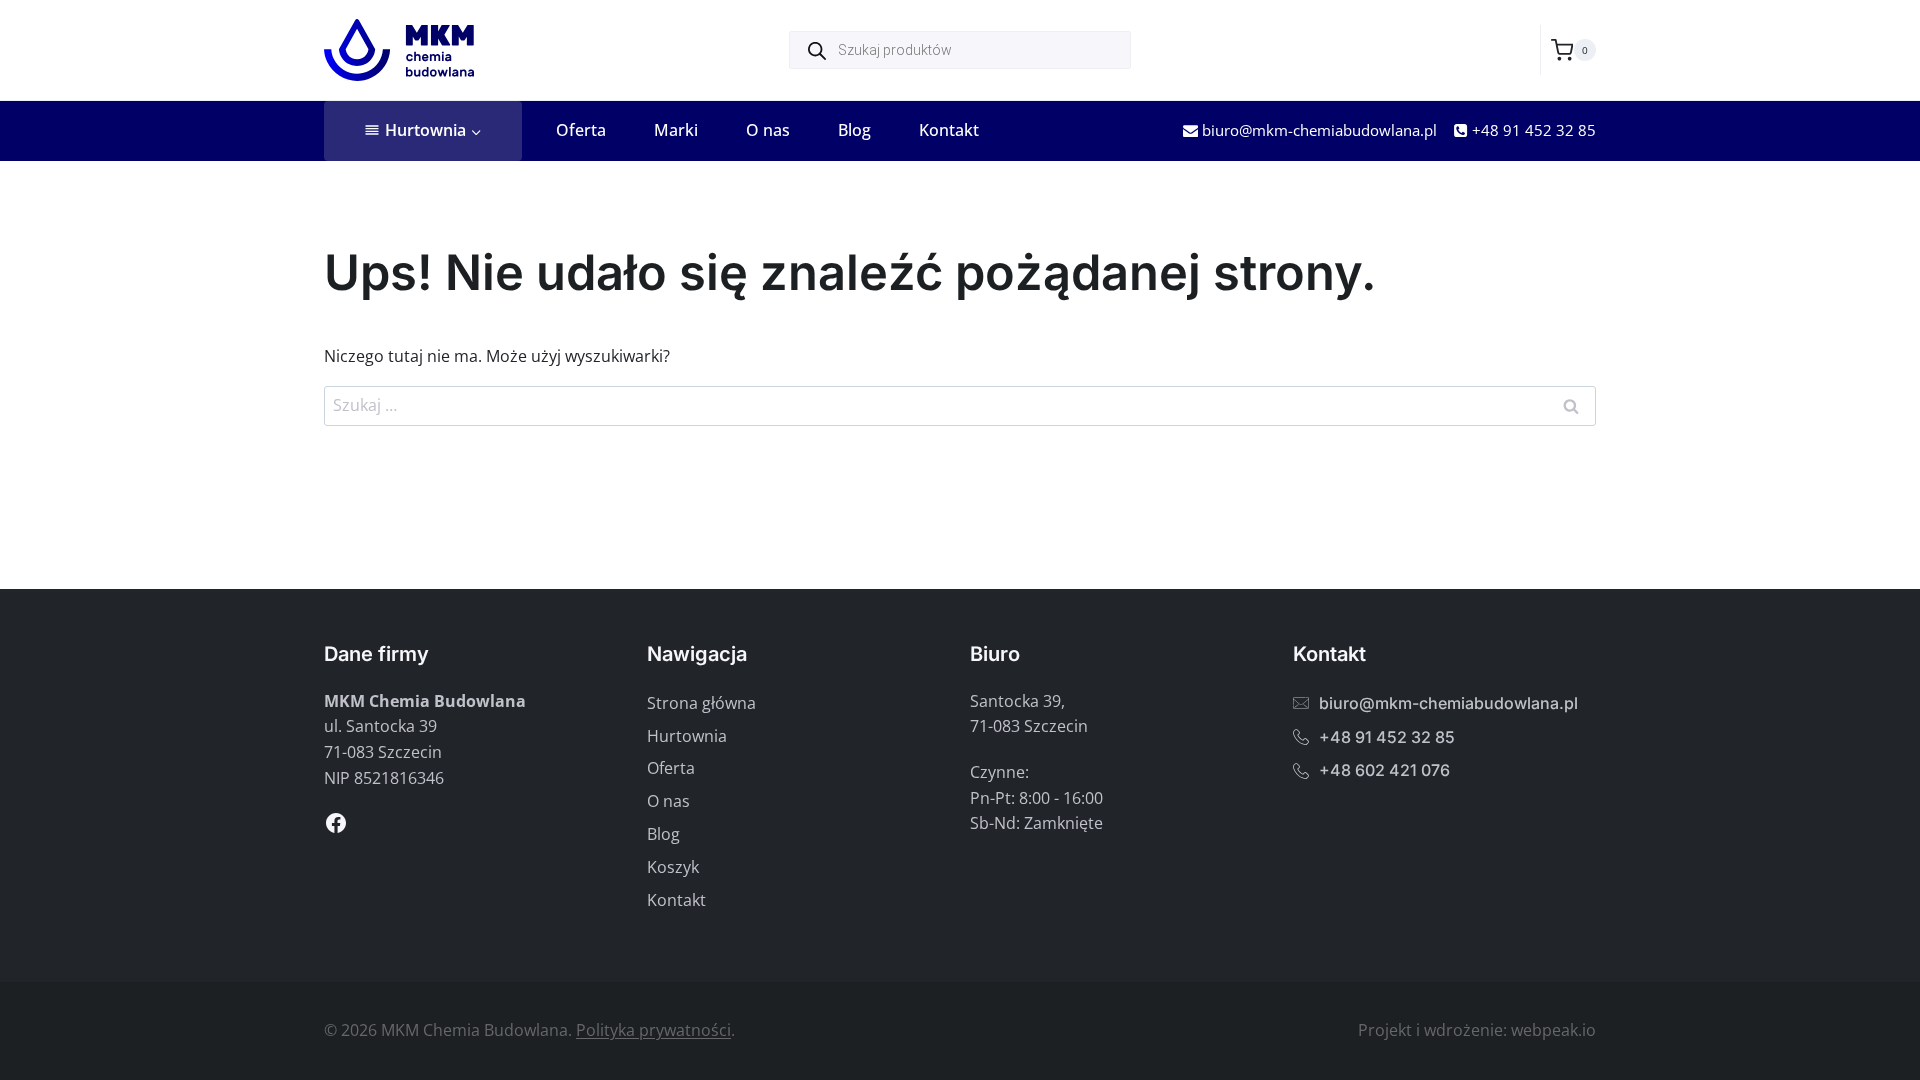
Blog (854, 130)
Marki (676, 130)
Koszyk (673, 867)
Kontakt (949, 130)
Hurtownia (687, 736)
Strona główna (701, 703)
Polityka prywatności (653, 1030)
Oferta (581, 130)
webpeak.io (1553, 1030)
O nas (768, 130)
